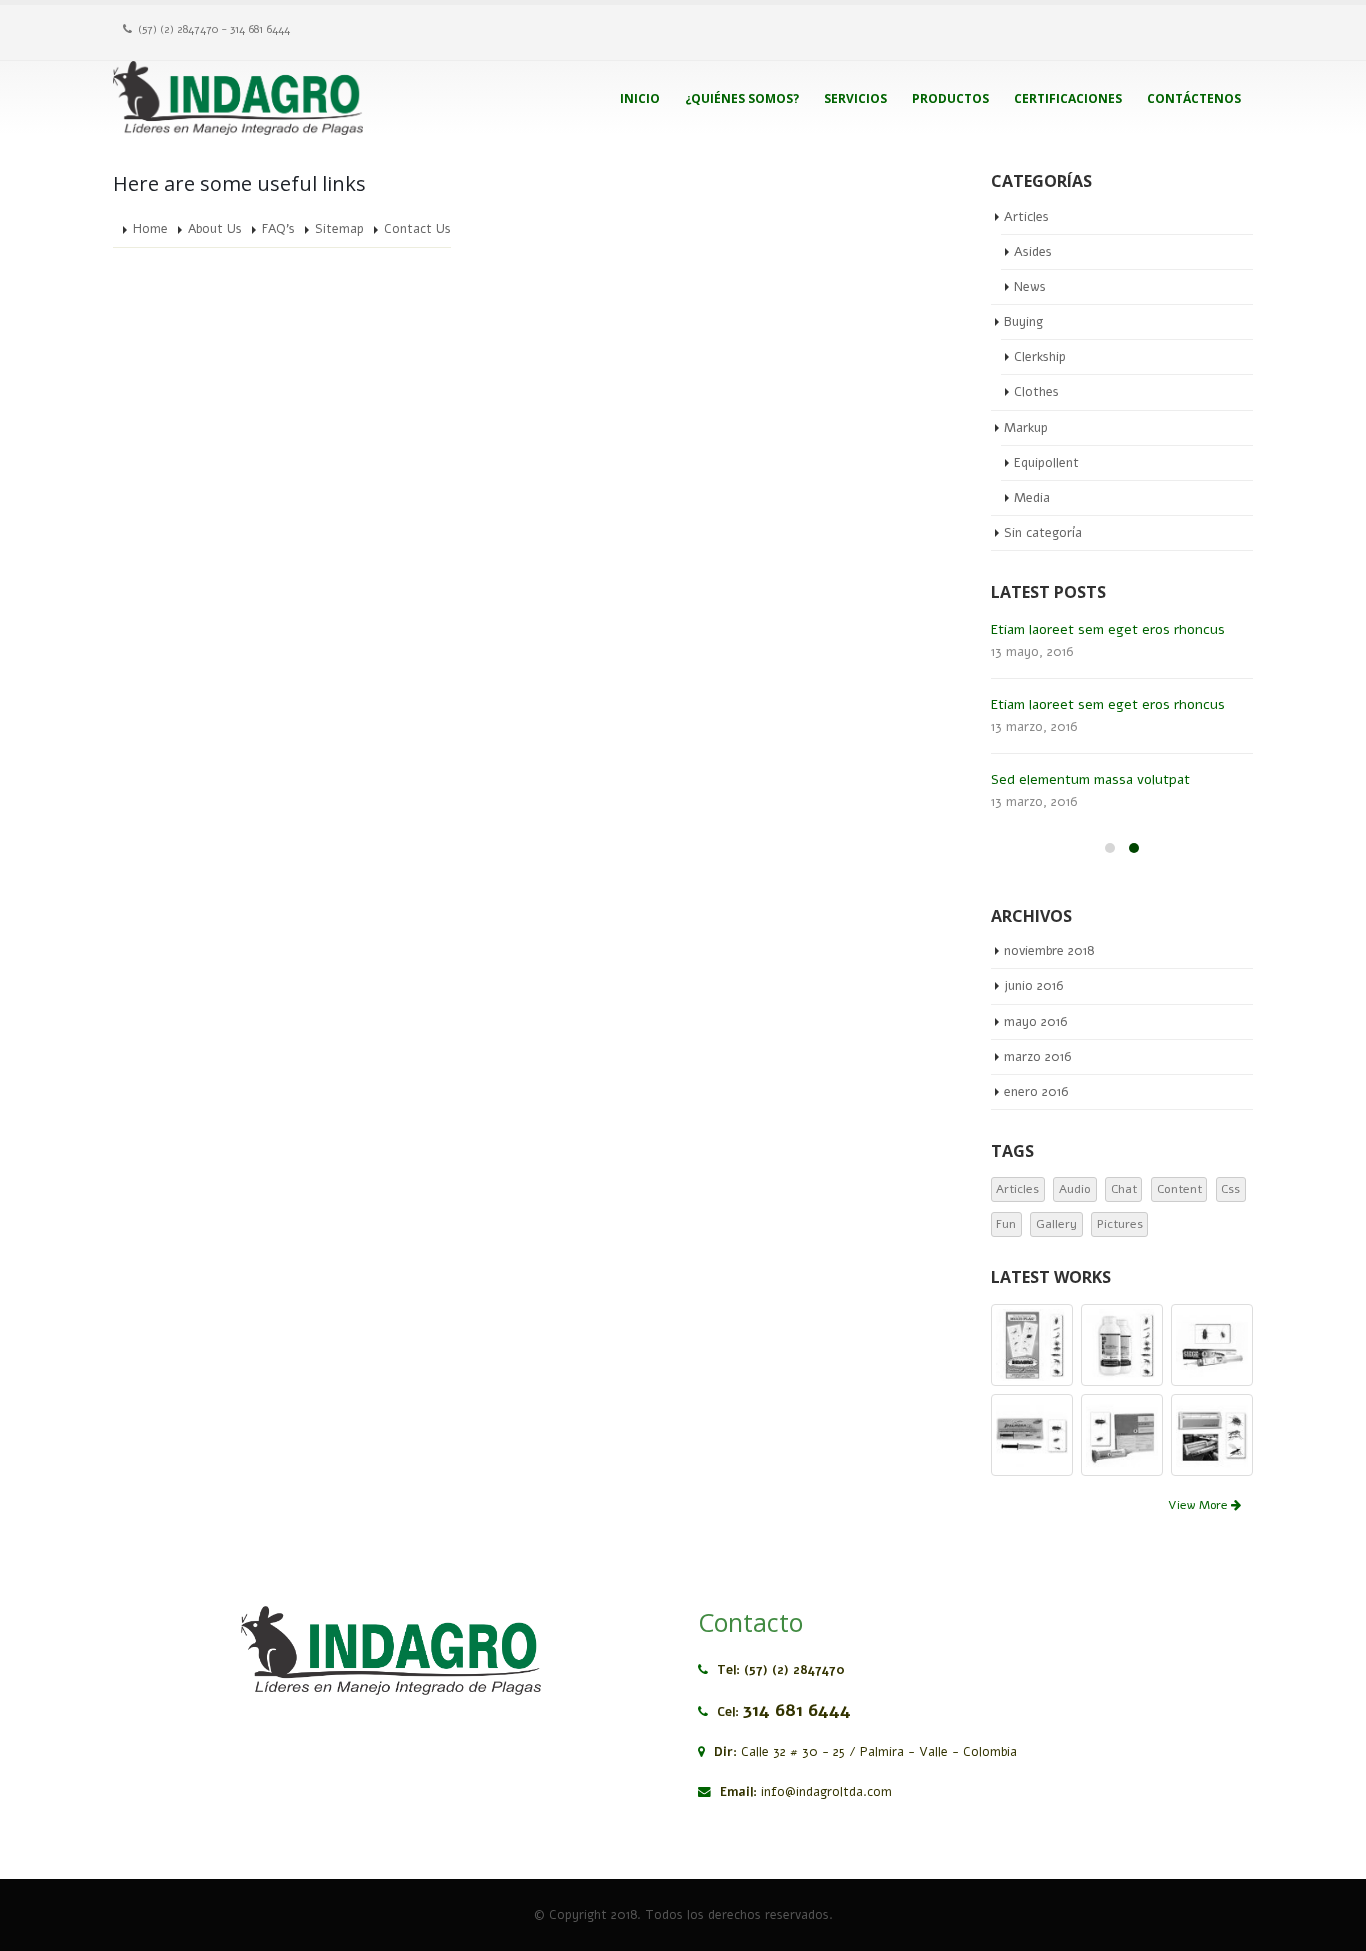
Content (1179, 1189)
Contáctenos (1194, 98)
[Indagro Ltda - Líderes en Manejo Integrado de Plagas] (238, 98)
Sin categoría (1043, 533)
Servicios (855, 98)
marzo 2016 (1037, 1057)
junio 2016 (1033, 986)
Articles (1026, 217)
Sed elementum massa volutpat (1090, 779)
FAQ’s (278, 228)
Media (1032, 498)
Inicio (640, 98)
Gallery (1056, 1224)
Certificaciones (1068, 98)
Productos (950, 98)
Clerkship (1040, 357)
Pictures (1120, 1224)
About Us (215, 228)
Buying (1023, 322)
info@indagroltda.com (826, 1791)
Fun (1006, 1224)
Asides (1033, 252)
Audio (1075, 1189)
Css (1230, 1189)
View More (1199, 1505)
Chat (1124, 1189)
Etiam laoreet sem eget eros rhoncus (1108, 629)
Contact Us (417, 228)
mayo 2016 (1035, 1022)
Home (150, 228)
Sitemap (339, 228)
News (1030, 287)
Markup (1026, 428)
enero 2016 (1036, 1092)
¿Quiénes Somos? (742, 98)
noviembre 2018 (1049, 951)
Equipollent (1046, 463)
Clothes (1036, 392)
